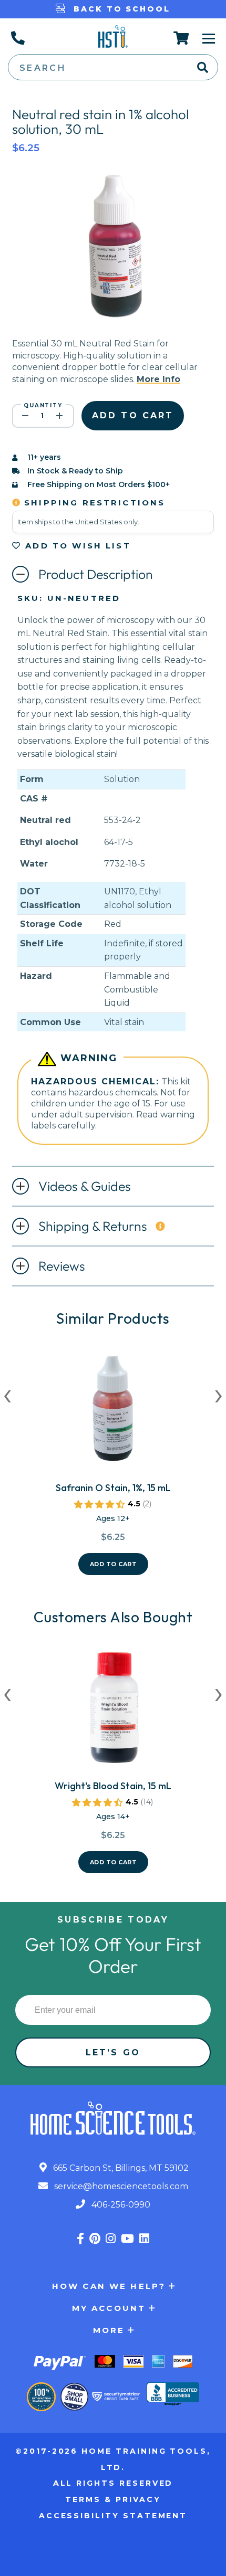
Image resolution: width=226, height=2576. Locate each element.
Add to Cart (114, 1564)
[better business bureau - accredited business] (173, 2395)
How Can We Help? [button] (109, 2286)
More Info (158, 379)
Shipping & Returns (93, 1226)
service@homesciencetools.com (120, 2186)
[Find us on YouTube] (127, 2239)
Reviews (62, 1266)
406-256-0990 (120, 2205)
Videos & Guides (85, 1186)
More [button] (109, 2330)
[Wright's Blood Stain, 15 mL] (113, 1712)
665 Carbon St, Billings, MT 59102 (120, 2168)
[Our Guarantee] (41, 2397)
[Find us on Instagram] (111, 2239)
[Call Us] (17, 38)
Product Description (96, 574)
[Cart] (182, 38)
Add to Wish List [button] (76, 546)
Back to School (120, 9)
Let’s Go (113, 2052)
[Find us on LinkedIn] (144, 2239)
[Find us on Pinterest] (95, 2239)
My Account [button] (109, 2308)
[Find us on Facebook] (80, 2239)
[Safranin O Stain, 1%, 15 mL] (113, 1414)
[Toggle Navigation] (209, 38)
